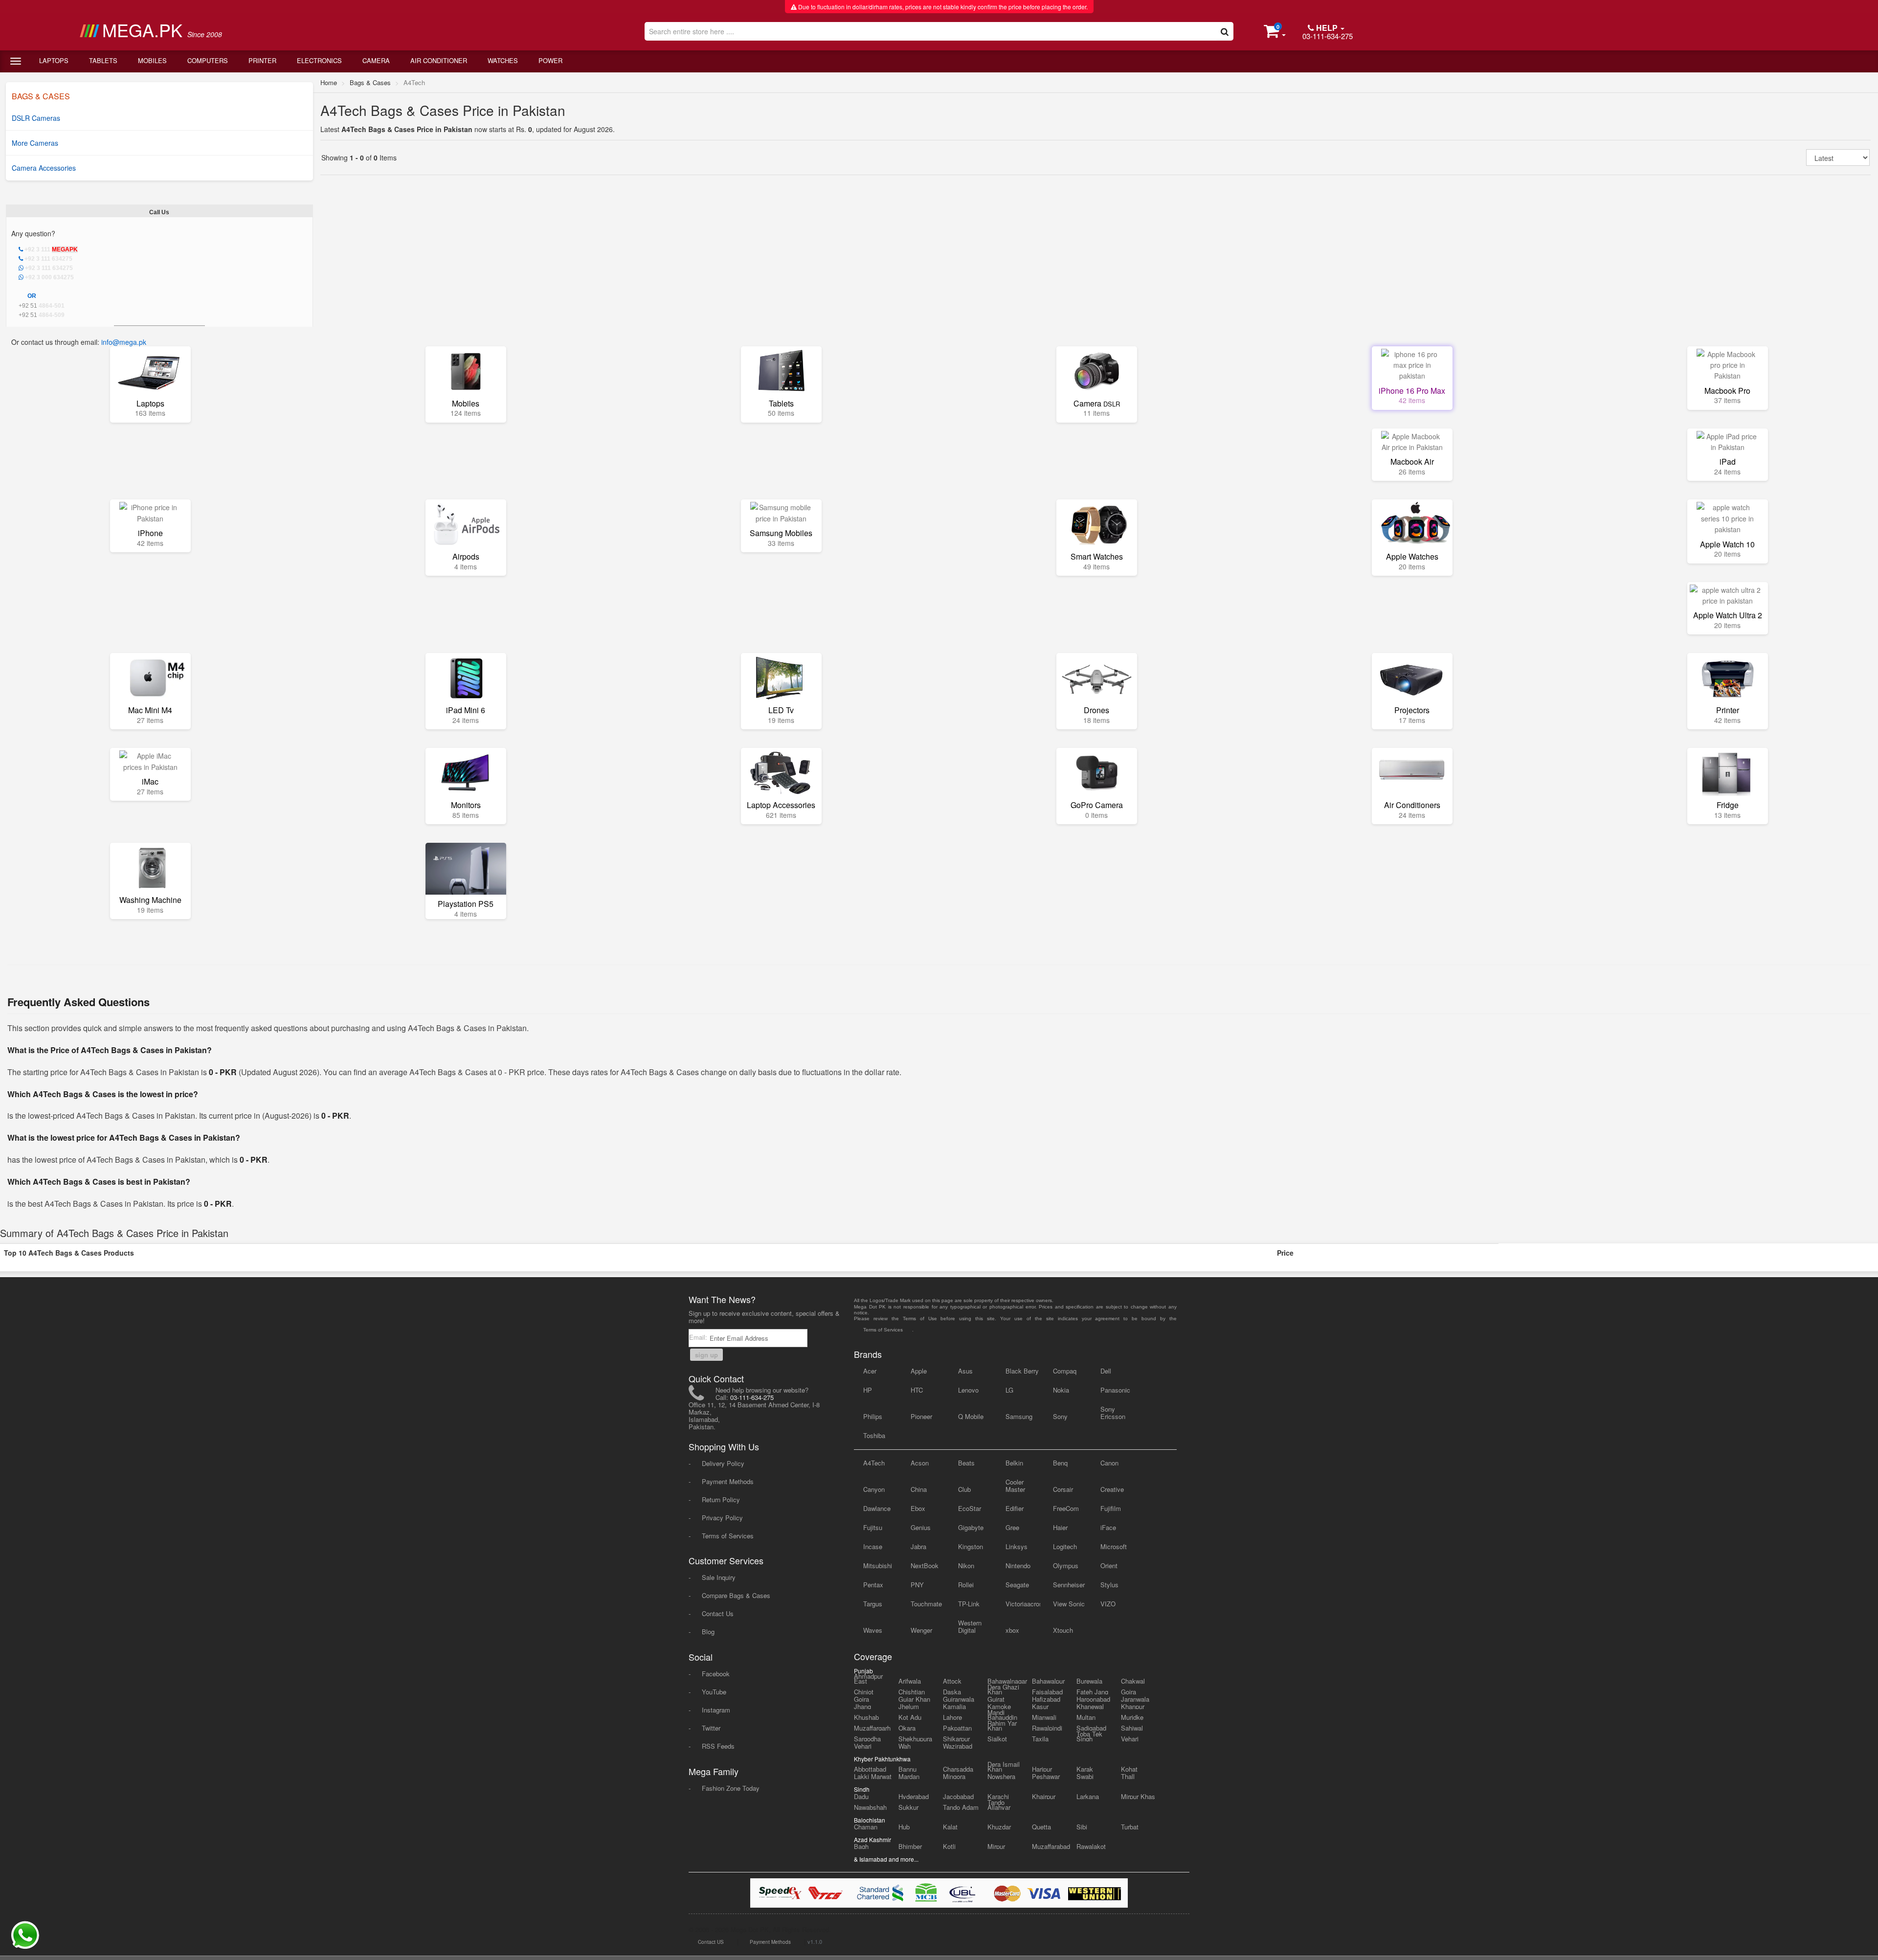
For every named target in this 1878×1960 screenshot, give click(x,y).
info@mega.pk (124, 342)
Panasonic (1115, 1390)
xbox (1012, 1630)
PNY (917, 1585)
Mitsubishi (878, 1566)
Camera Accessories (44, 168)
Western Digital (970, 1626)
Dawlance (877, 1508)
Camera (376, 60)
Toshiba (874, 1435)
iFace (1108, 1527)
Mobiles (152, 60)
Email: (699, 1337)
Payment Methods (728, 1481)
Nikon (966, 1566)
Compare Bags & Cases (736, 1595)
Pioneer (921, 1416)
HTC (917, 1390)
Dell (1106, 1371)
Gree (1012, 1527)
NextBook (925, 1566)
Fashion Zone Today (731, 1788)
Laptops (54, 60)
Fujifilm (1111, 1508)
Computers (208, 60)
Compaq (1065, 1371)
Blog (708, 1632)
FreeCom (1066, 1508)
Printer (262, 60)
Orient (1109, 1566)
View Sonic (1069, 1604)
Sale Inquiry (719, 1577)
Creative (1112, 1489)
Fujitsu (873, 1527)
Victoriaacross (1023, 1604)
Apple (919, 1371)
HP (868, 1390)
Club (964, 1489)
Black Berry (1022, 1371)
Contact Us (718, 1613)
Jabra (918, 1546)
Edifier (1015, 1508)
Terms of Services (728, 1536)
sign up (706, 1355)
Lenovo (968, 1390)
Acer (870, 1371)
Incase (873, 1546)
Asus (965, 1371)
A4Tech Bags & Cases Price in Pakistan (443, 110)
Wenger (921, 1630)
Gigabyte (971, 1527)
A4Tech (874, 1463)
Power (550, 60)
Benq (1060, 1463)
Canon (1109, 1463)
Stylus (1109, 1585)
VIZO (1108, 1604)
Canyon (874, 1489)
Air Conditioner (439, 60)
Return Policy (721, 1499)
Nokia (1061, 1390)
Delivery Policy (723, 1463)
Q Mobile (971, 1416)
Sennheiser (1069, 1585)
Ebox (918, 1508)
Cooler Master (1015, 1486)
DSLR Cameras (36, 118)
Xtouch (1063, 1630)
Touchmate (926, 1604)
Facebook (716, 1674)
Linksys (1017, 1546)
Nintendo (1018, 1566)
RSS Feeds (718, 1746)
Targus (873, 1604)
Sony (1060, 1416)
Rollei (966, 1585)
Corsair (1063, 1489)
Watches (503, 60)
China (919, 1489)
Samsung (1019, 1416)
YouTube (714, 1692)
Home (329, 82)
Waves (873, 1630)
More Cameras (35, 143)
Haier (1060, 1527)
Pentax (873, 1585)
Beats (966, 1463)
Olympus (1066, 1566)
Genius (921, 1527)
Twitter (711, 1728)
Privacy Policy (722, 1518)
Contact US (711, 1942)
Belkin (1014, 1463)
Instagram (716, 1710)
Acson (920, 1463)
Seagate (1017, 1585)
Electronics (319, 60)
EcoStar (970, 1508)
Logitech (1065, 1546)
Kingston (971, 1546)
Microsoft (1114, 1546)
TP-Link (969, 1604)
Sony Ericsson (1113, 1413)
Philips (873, 1416)
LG (1009, 1390)
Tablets (103, 60)
